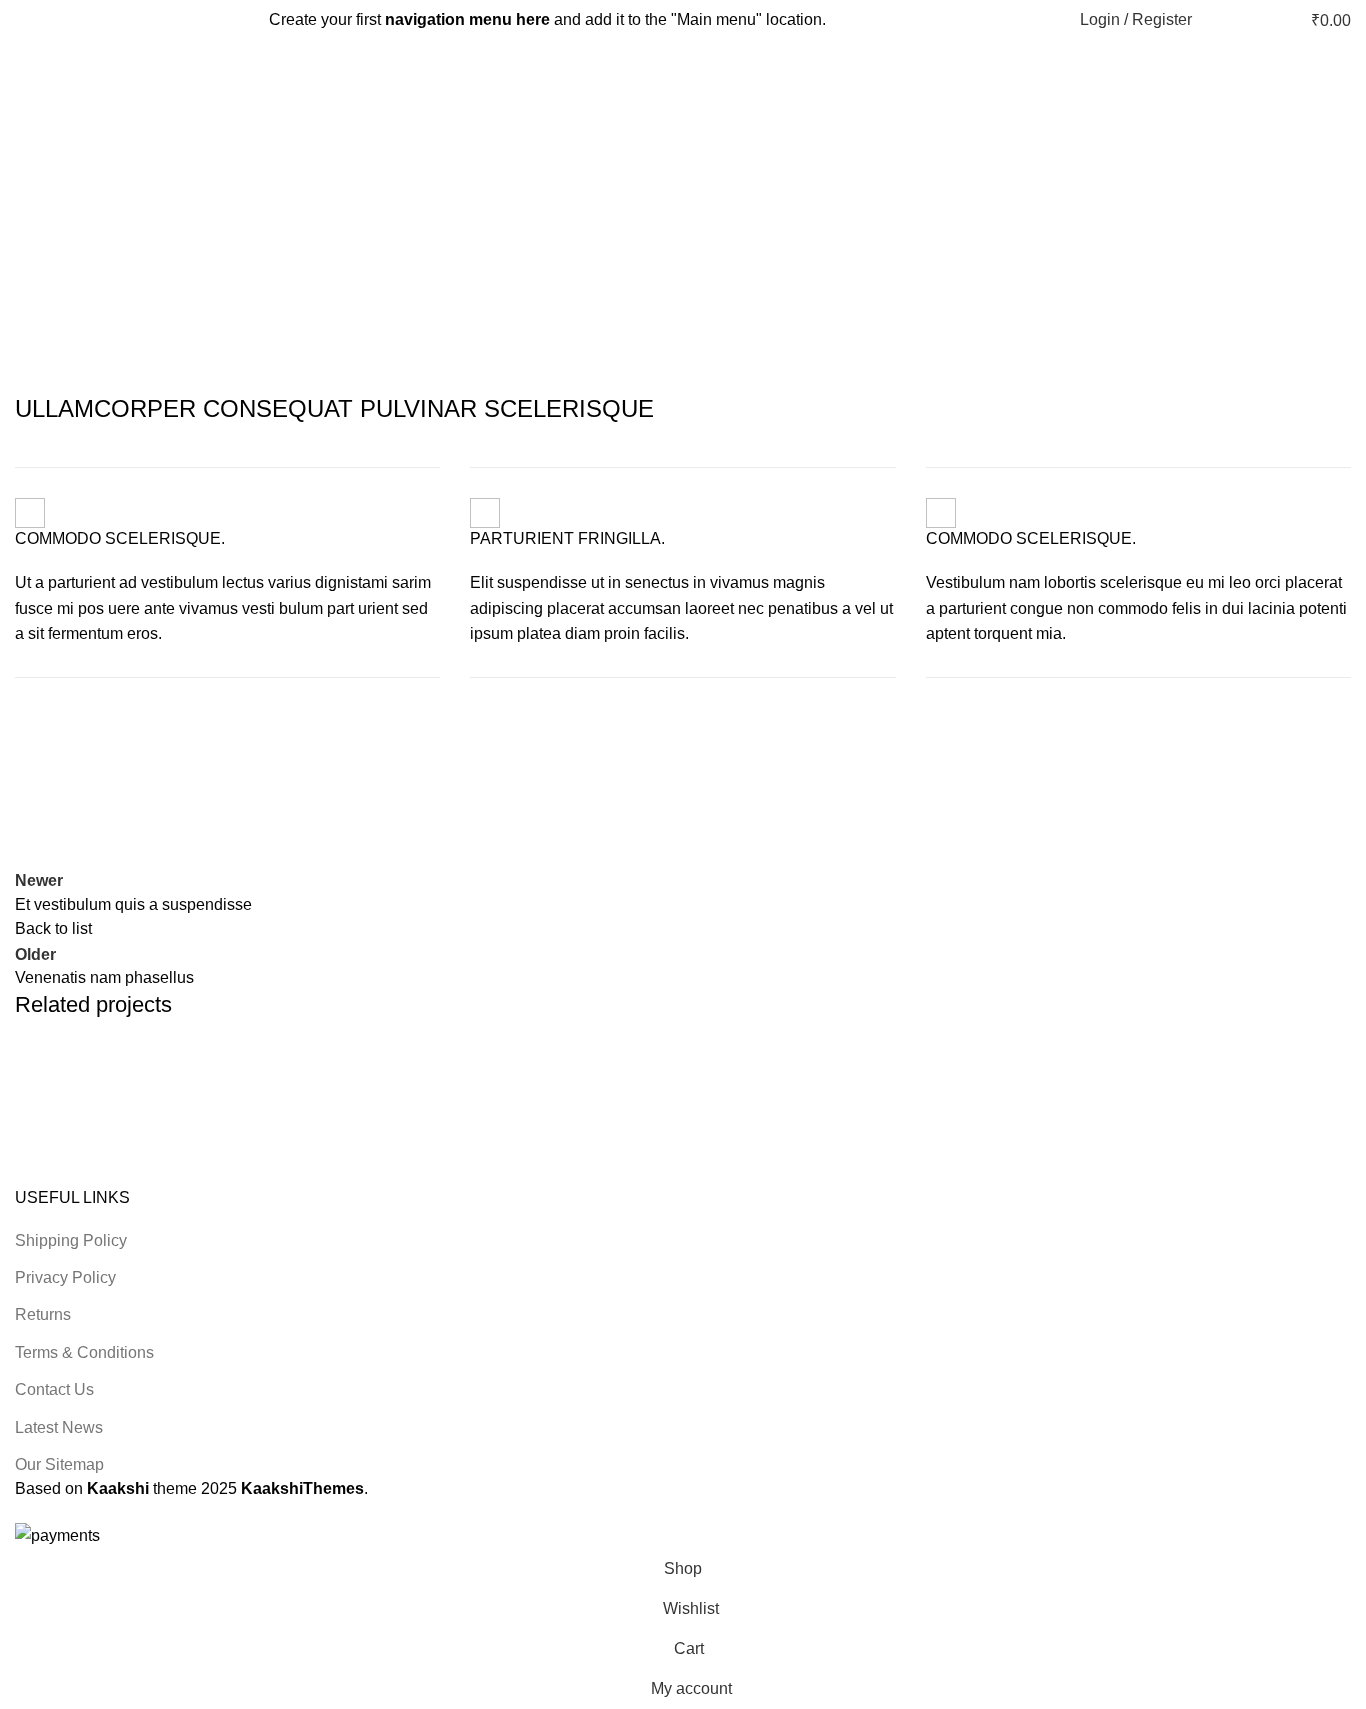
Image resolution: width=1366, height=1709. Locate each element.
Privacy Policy (65, 1277)
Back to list (53, 928)
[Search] (1218, 20)
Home (537, 204)
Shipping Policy (71, 1240)
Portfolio (608, 204)
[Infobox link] (227, 572)
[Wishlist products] (1252, 20)
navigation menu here (467, 19)
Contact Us (54, 1389)
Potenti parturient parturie (157, 1111)
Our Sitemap (59, 1464)
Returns (43, 1314)
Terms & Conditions (84, 1352)
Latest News (59, 1427)
